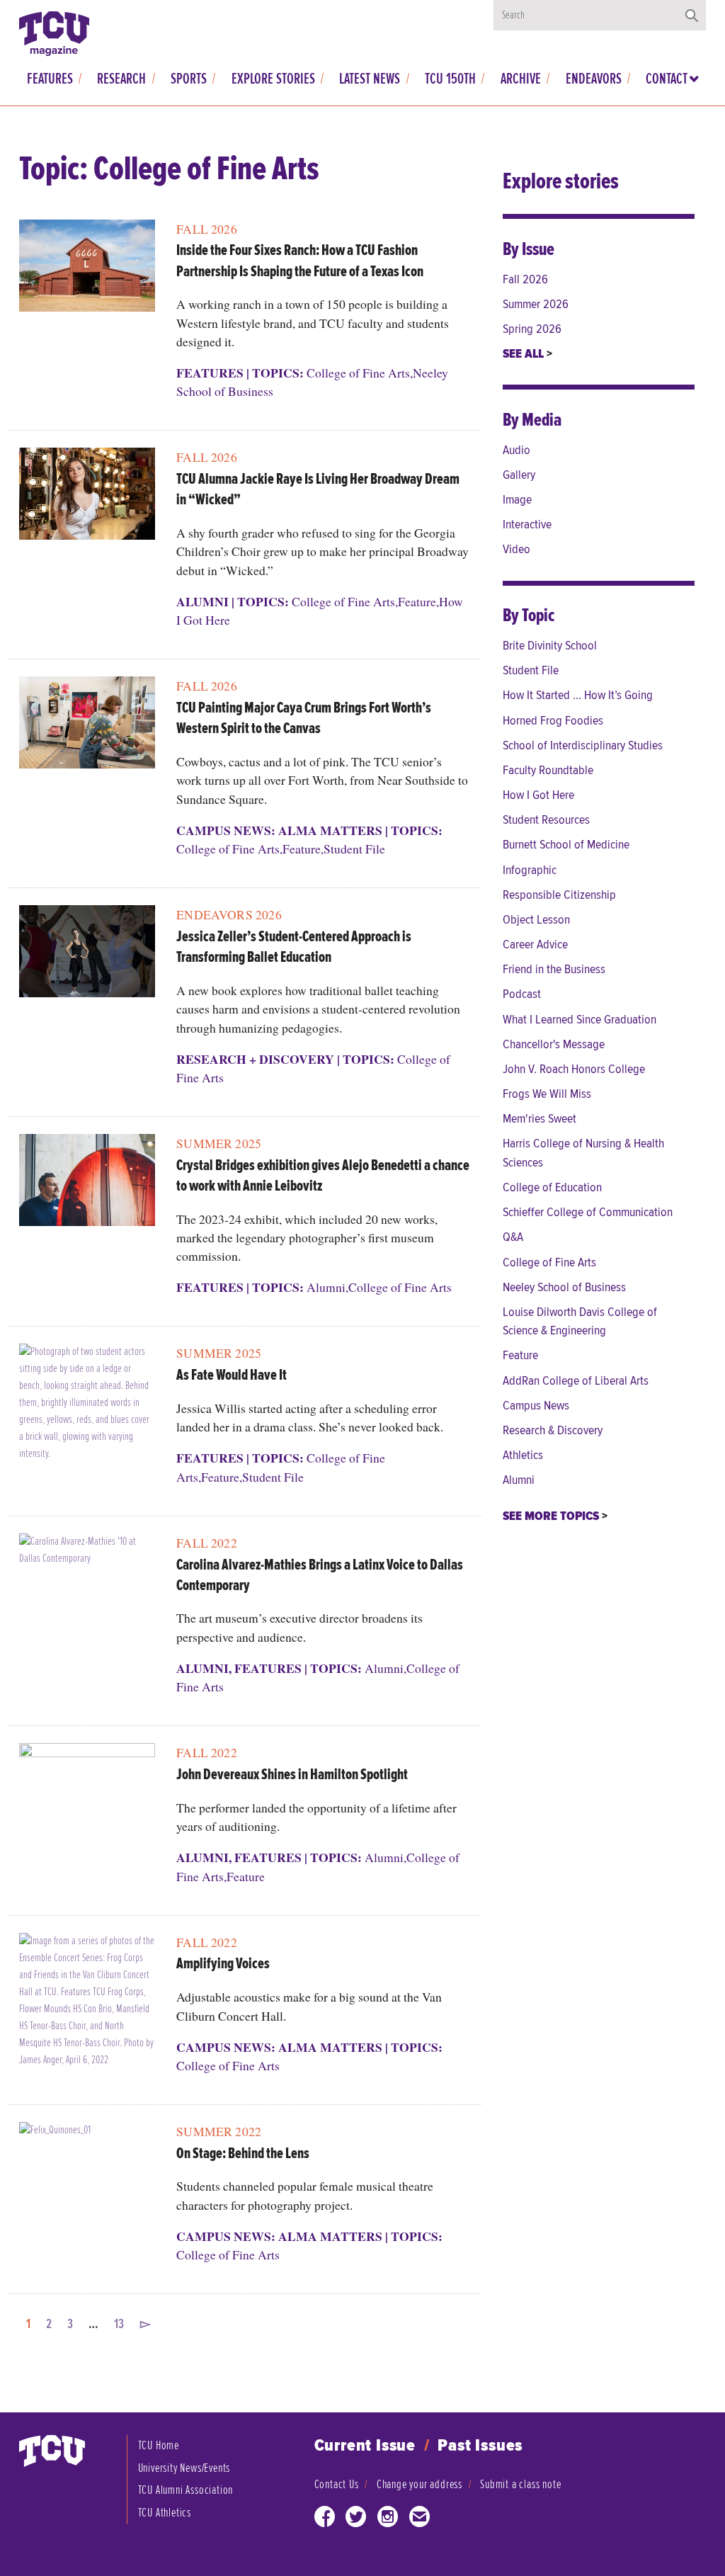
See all (525, 354)
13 (119, 2324)
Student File (354, 849)
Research (121, 79)
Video (516, 549)
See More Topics (552, 1516)
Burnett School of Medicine (566, 845)
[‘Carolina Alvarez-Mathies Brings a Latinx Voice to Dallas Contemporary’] (87, 1585)
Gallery (519, 475)
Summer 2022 (219, 2131)
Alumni (202, 601)
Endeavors (594, 79)
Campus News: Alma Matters (279, 830)
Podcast (522, 994)
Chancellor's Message (554, 1044)
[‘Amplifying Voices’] (87, 2005)
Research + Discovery (255, 1059)
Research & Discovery (553, 1430)
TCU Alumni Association (186, 2490)
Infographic (530, 870)
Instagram (388, 2520)
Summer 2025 (219, 1143)
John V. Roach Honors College (574, 1069)
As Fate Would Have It (232, 1375)
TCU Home (159, 2445)
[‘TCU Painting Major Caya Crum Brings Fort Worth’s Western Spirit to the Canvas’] (87, 728)
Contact (667, 79)
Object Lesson (536, 920)
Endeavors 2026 (229, 914)
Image (517, 500)
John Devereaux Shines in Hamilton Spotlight (292, 1775)
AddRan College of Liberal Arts (576, 1381)
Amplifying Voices (223, 1964)
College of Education (552, 1187)
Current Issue (365, 2446)
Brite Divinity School (550, 646)
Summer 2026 (536, 304)
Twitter (356, 2520)
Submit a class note (520, 2484)
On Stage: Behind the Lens (243, 2154)
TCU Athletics (165, 2513)
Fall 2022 (207, 1543)
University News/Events (184, 2468)
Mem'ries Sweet (540, 1119)
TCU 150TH (450, 79)
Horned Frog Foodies (553, 721)
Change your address (419, 2484)
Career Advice (535, 944)
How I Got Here (538, 795)
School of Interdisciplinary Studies (583, 745)
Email (420, 2520)
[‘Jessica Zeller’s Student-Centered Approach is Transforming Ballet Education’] (87, 957)
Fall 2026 (207, 229)
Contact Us (337, 2484)
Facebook (325, 2520)
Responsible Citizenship (559, 895)
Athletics (523, 1455)
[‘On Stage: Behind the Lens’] (87, 2173)
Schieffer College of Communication (588, 1212)
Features (50, 79)
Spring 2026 (532, 329)
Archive (521, 79)
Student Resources (546, 820)
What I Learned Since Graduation (580, 1020)
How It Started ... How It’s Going (578, 695)
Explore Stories (273, 79)
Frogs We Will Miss (547, 1094)
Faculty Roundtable (548, 770)
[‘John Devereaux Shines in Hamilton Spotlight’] (87, 1794)
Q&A (513, 1237)
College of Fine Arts (358, 373)
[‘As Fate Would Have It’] (87, 1408)
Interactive (527, 524)
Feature (417, 601)
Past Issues (480, 2446)
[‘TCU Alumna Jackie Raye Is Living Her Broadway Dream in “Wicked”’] (87, 499)
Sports (189, 79)
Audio (516, 450)
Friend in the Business (554, 969)
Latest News (370, 79)
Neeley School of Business (564, 1287)
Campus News (536, 1406)
